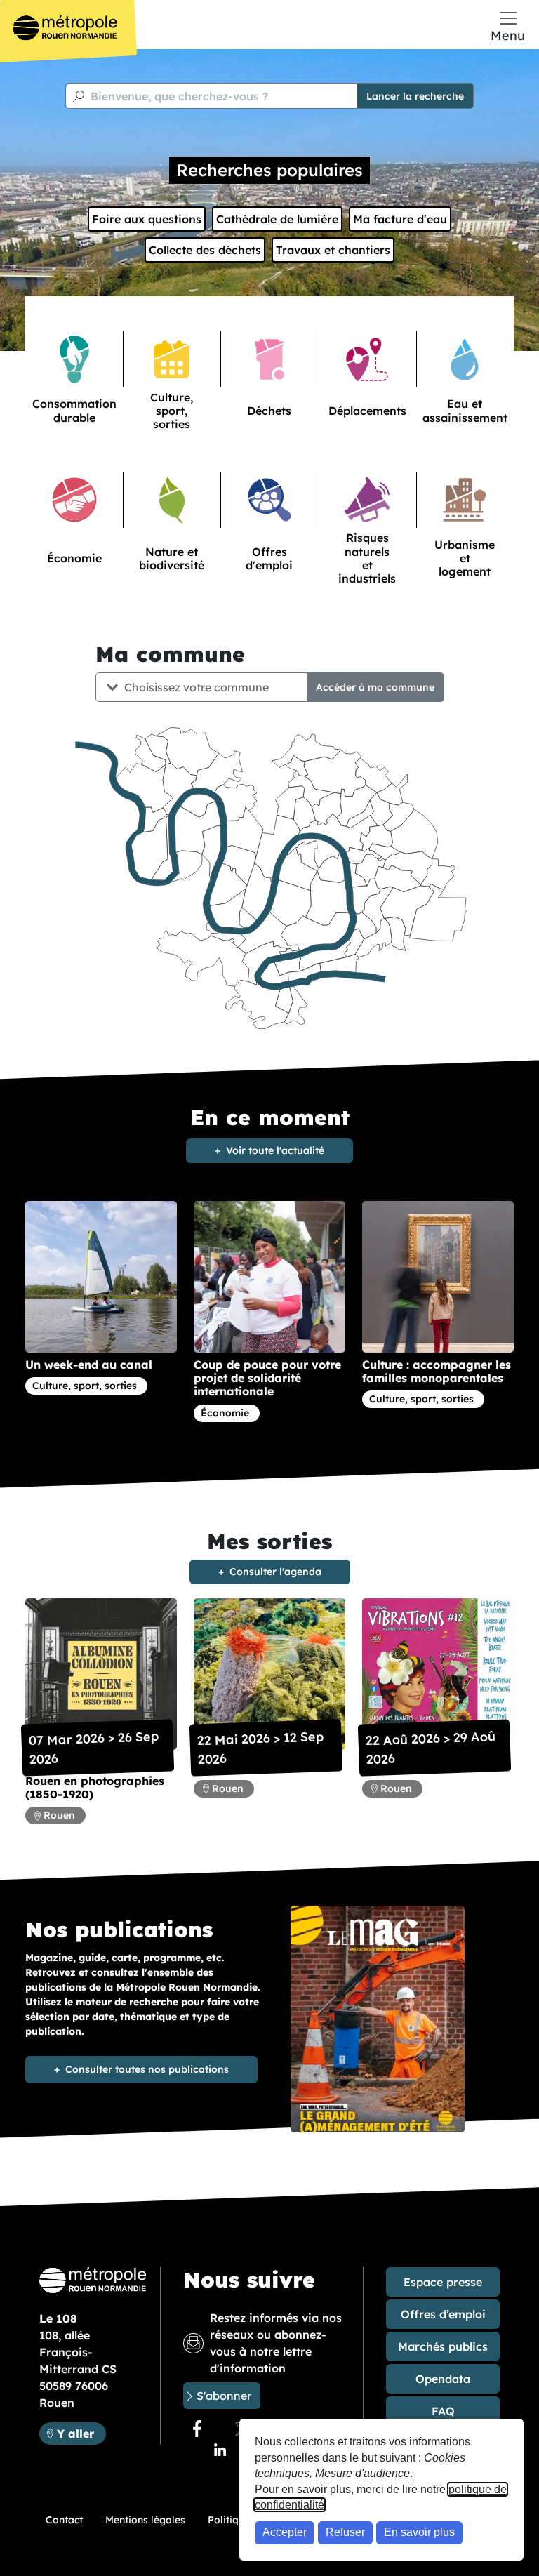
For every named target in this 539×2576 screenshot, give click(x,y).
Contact (64, 2520)
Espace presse (443, 2282)
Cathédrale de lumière (277, 219)
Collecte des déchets (205, 250)
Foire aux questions (147, 219)
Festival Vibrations (416, 1767)
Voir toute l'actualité (275, 1150)
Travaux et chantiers (333, 250)
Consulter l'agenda (275, 1572)
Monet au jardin (239, 1767)
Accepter (285, 2532)
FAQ (443, 2411)
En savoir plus (419, 2532)
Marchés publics (443, 2346)
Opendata (443, 2379)
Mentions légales (145, 2520)
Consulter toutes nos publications (147, 2069)
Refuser (345, 2532)
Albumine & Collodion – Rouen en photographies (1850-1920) (95, 1781)
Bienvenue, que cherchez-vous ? (179, 96)
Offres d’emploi (443, 2314)
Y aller (81, 2433)
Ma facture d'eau (400, 219)
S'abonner (224, 2396)
